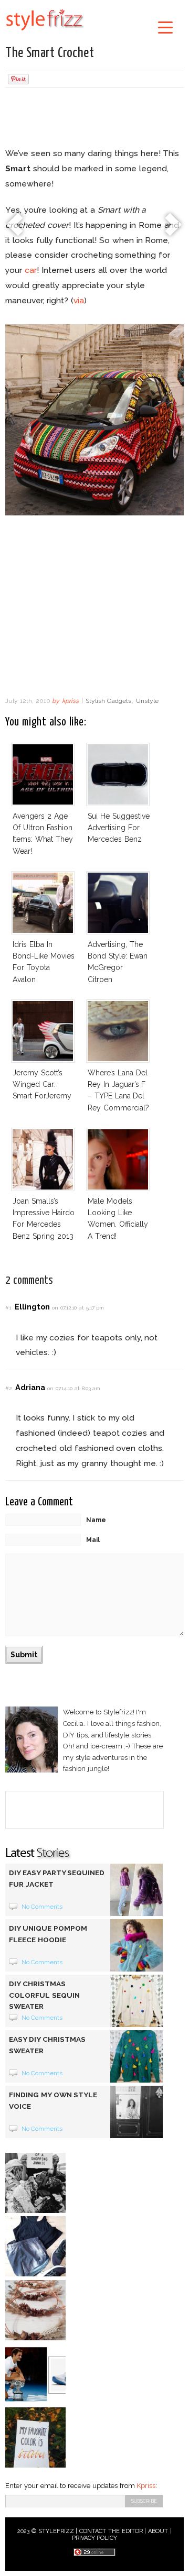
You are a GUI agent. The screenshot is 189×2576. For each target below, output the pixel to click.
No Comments (42, 1907)
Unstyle (147, 701)
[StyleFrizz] (45, 32)
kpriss (70, 701)
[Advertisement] (94, 119)
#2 (8, 1388)
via (79, 300)
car (31, 270)
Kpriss (146, 2486)
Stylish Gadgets (108, 701)
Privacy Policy (95, 2538)
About (158, 2531)
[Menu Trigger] (165, 27)
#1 (8, 1308)
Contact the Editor (111, 2531)
